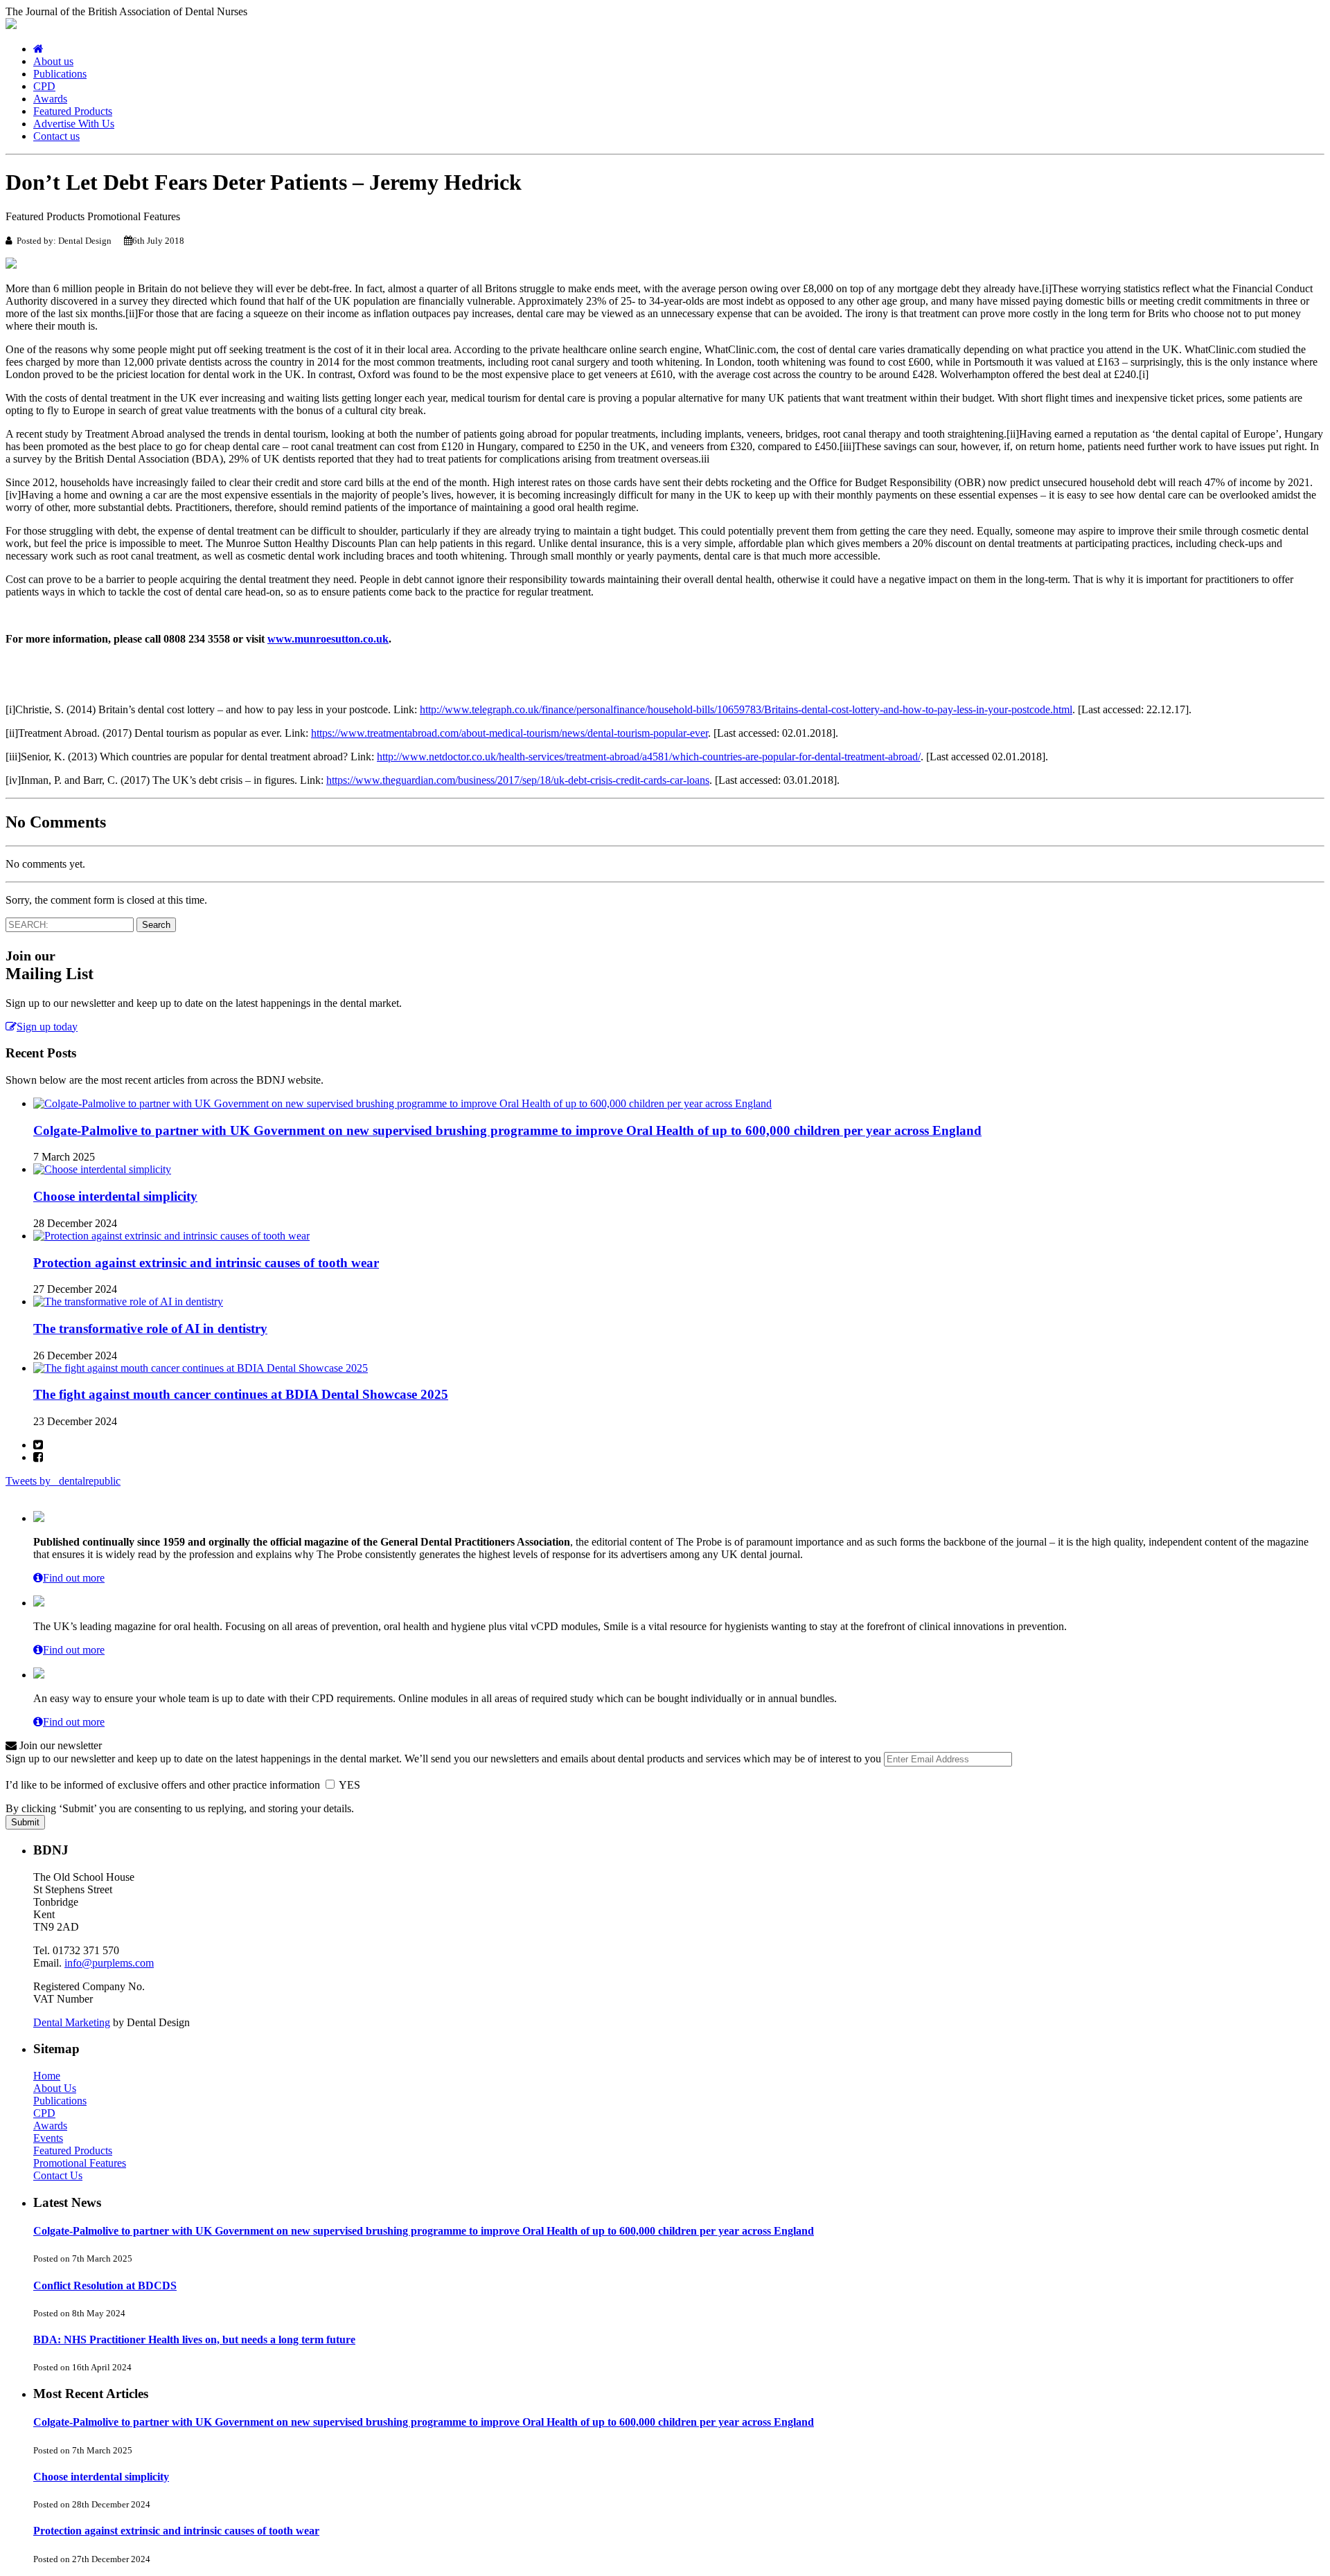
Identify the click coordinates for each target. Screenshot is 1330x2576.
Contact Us (58, 2175)
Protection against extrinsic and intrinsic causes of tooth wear (206, 1263)
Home (47, 2076)
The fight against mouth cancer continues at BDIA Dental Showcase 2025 (241, 1394)
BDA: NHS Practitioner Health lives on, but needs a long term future (194, 2340)
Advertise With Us (74, 124)
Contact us (56, 136)
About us (53, 61)
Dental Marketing (72, 2022)
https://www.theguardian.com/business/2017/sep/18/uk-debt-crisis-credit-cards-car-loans (518, 780)
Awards (50, 99)
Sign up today (47, 1027)
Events (48, 2138)
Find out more (74, 1578)
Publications (60, 74)
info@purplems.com (109, 1963)
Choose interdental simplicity (115, 1196)
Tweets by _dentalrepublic (63, 1481)
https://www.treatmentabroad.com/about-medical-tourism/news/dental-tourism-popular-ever (509, 733)
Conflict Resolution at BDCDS (105, 2286)
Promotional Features (80, 2163)
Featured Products (73, 111)
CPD (44, 86)
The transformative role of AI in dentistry (150, 1329)
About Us (55, 2088)
